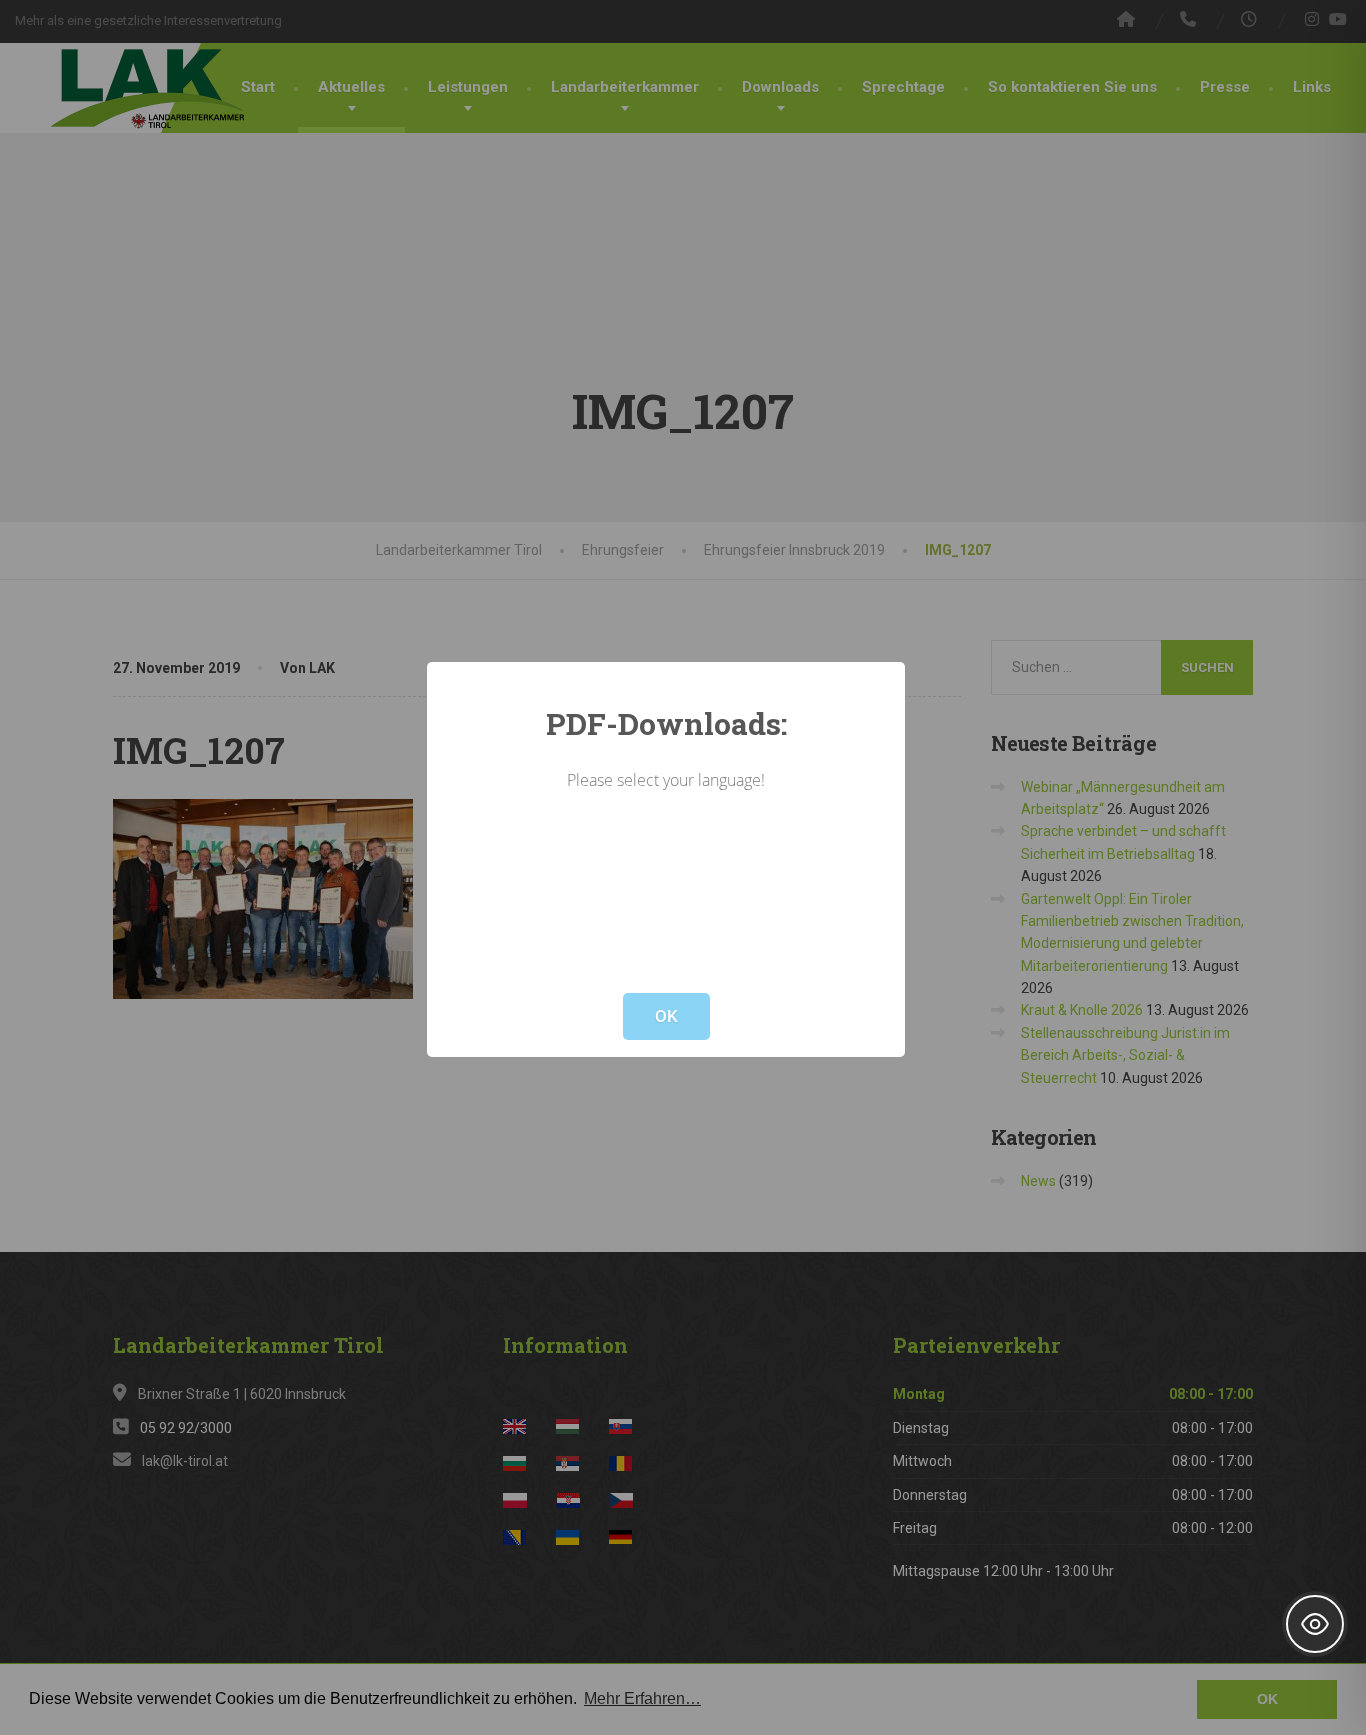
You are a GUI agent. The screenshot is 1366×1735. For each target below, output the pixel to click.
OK (666, 1016)
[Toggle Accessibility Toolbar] (1315, 1624)
